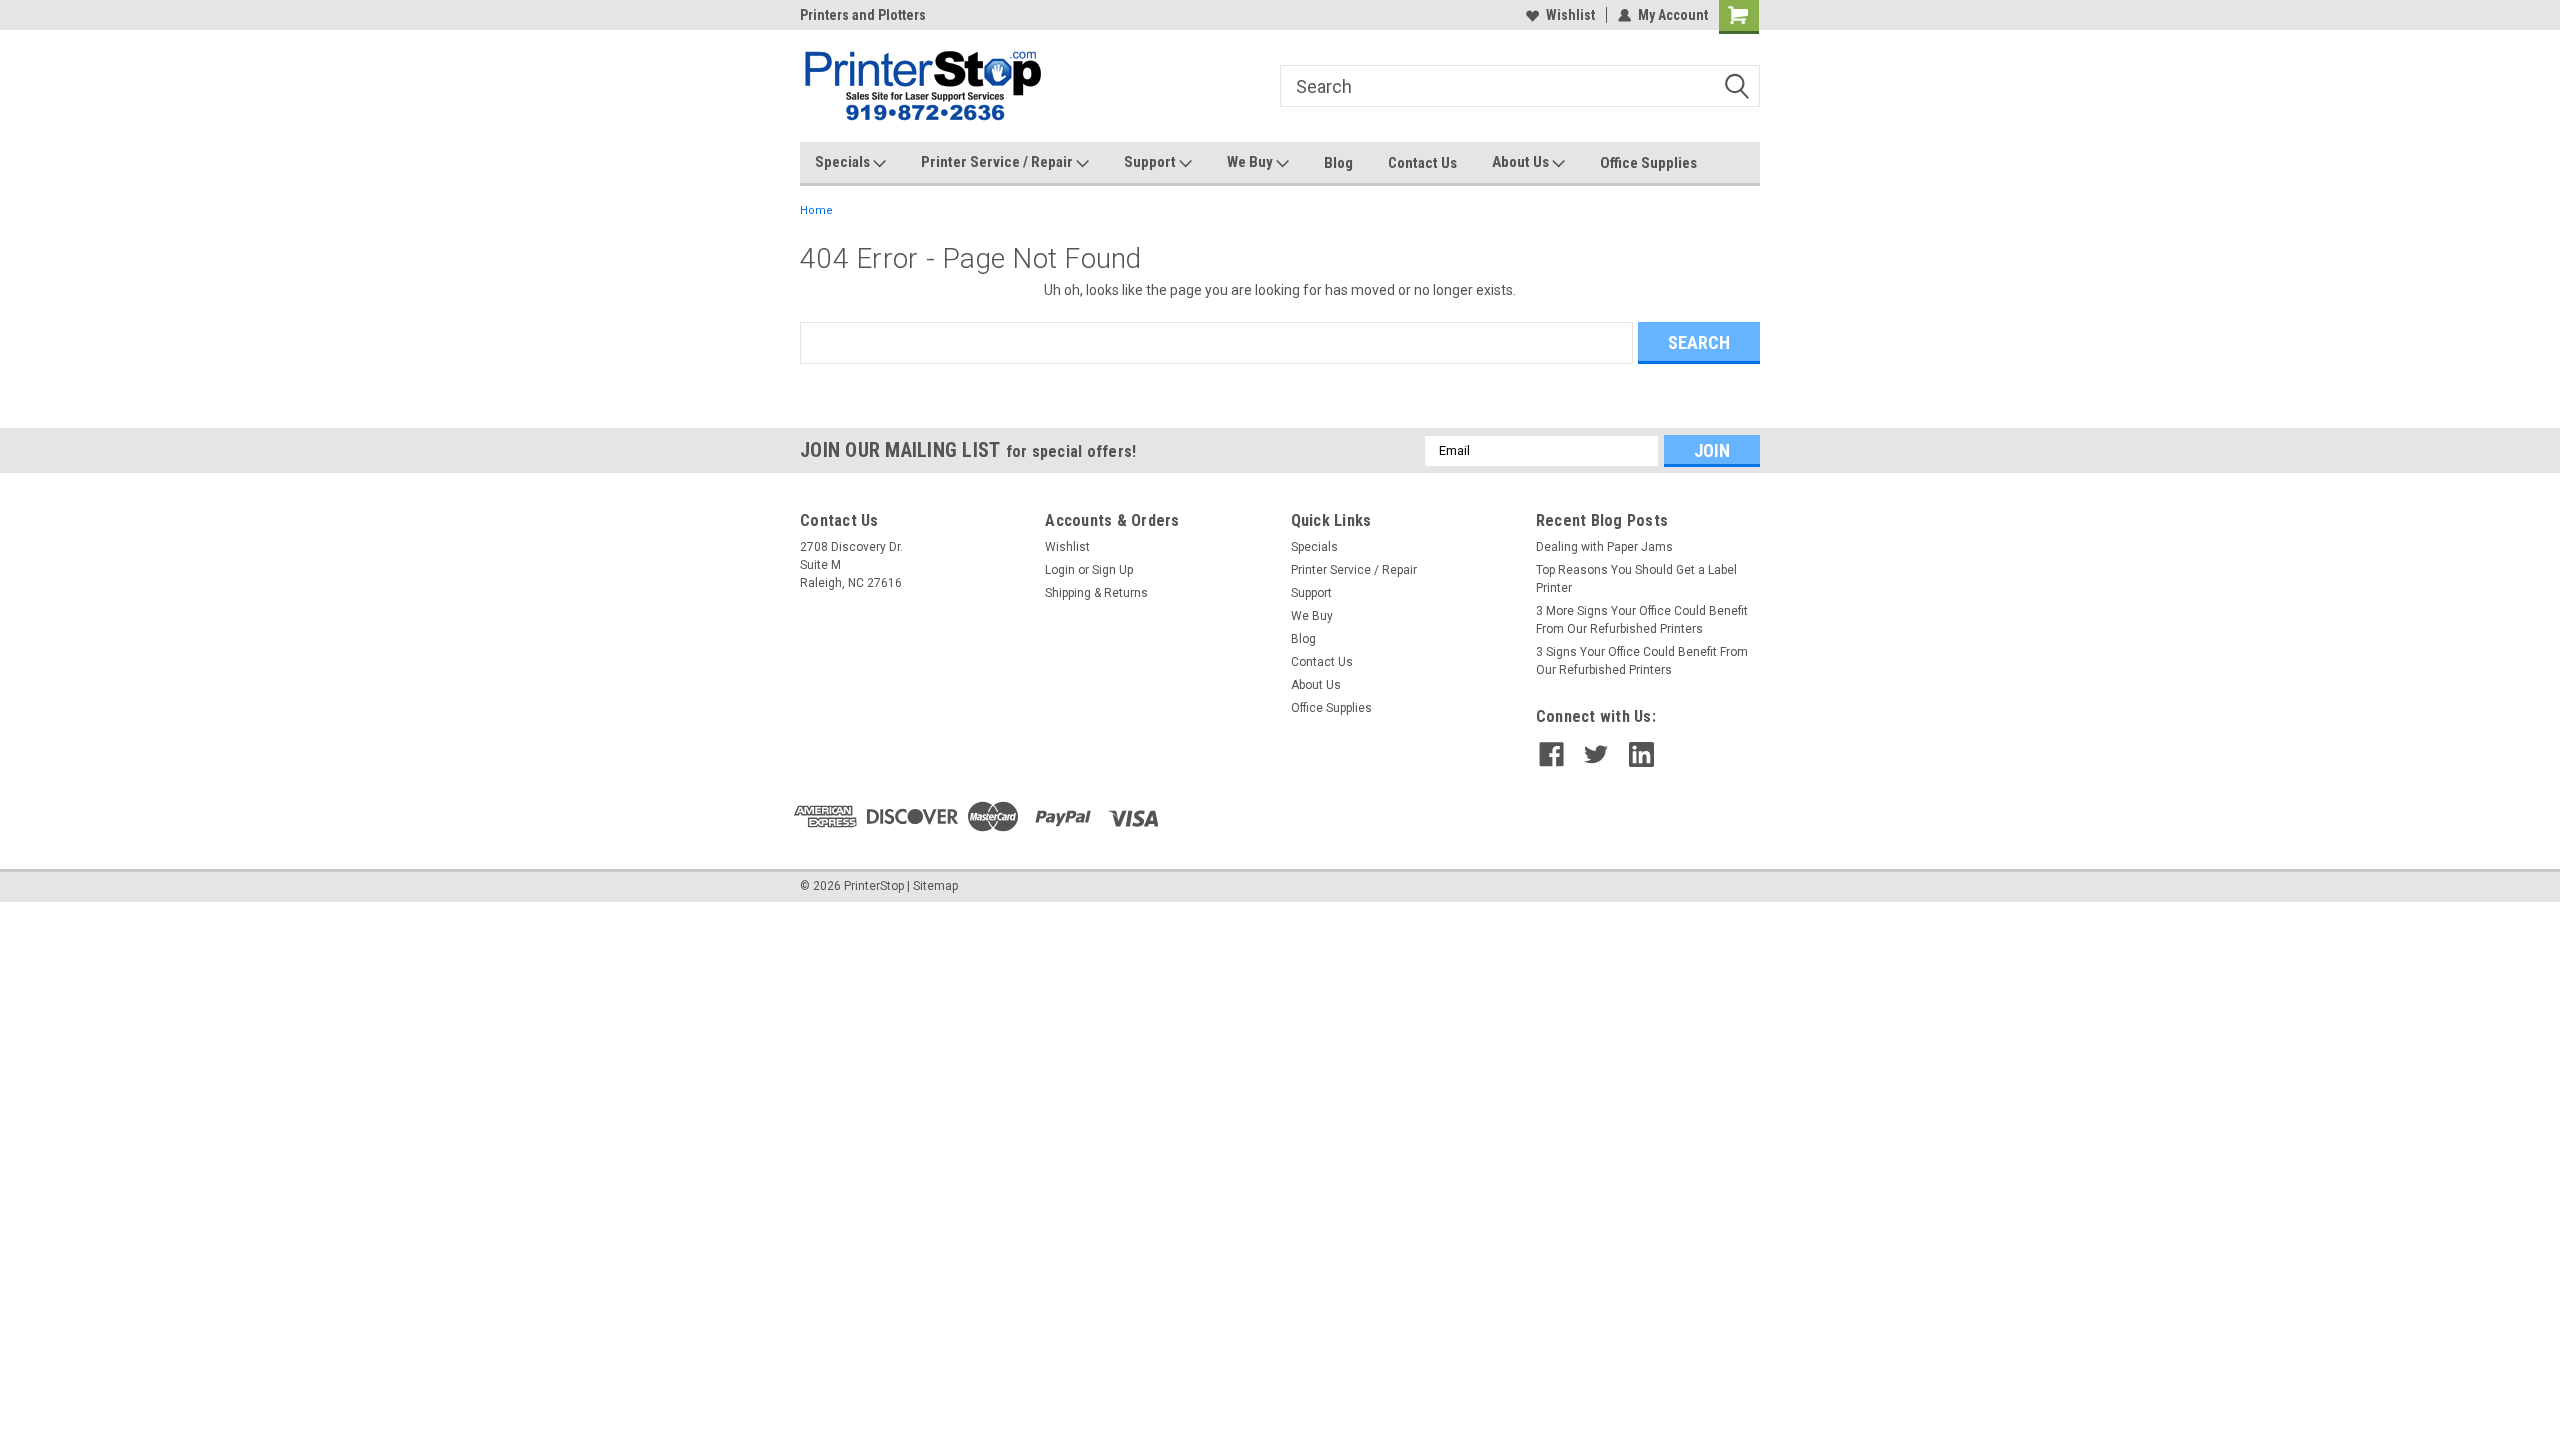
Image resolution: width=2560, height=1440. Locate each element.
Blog (1338, 163)
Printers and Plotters (863, 15)
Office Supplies (1648, 163)
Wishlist (1570, 15)
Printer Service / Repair (998, 162)
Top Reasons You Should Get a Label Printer (1636, 579)
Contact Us (1422, 163)
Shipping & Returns (1096, 593)
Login (1060, 570)
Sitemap (935, 886)
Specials (844, 162)
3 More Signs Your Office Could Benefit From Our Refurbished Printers (1642, 620)
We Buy (1251, 162)
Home (816, 210)
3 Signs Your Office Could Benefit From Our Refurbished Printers (1642, 661)
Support (1151, 162)
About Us (1522, 162)
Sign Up (1112, 570)
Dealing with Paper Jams (1604, 547)
